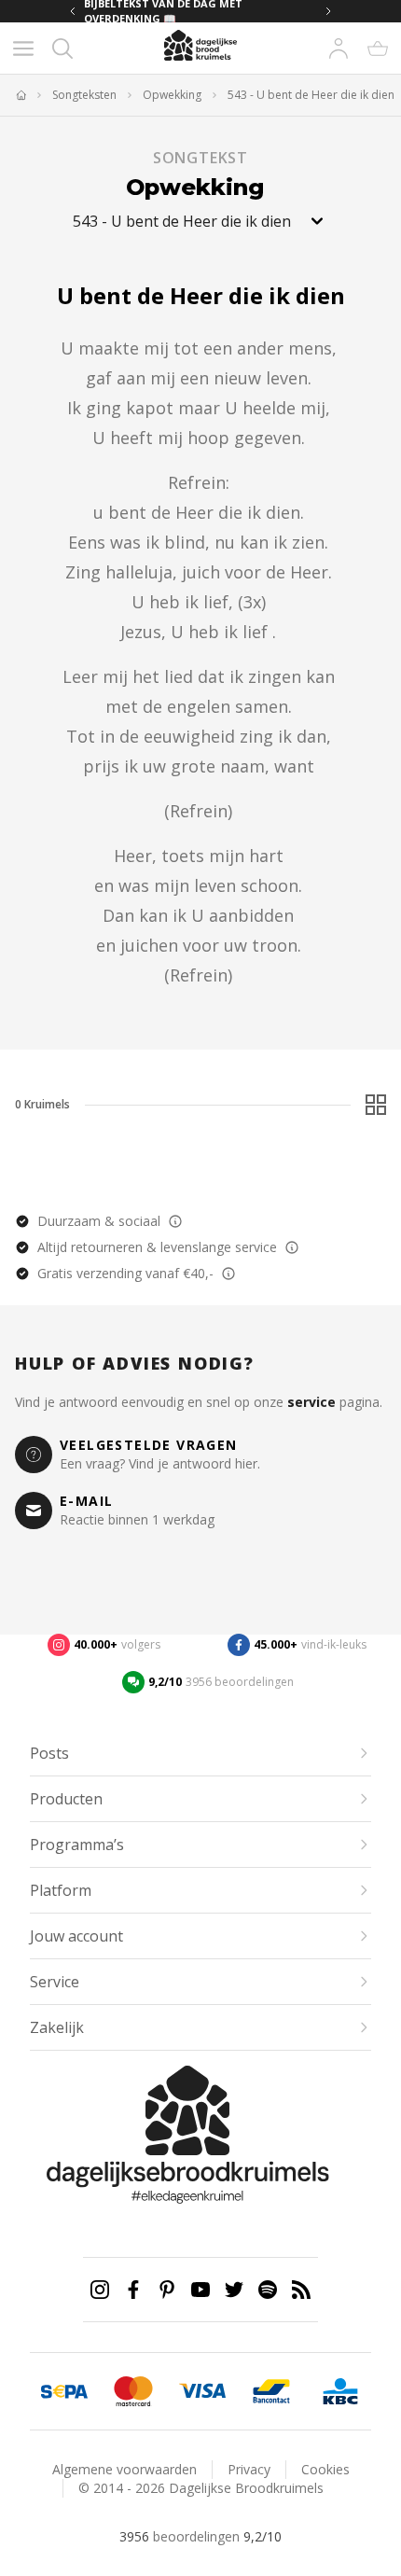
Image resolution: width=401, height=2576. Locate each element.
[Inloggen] (339, 49)
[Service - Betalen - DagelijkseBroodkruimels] (64, 2391)
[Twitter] (234, 2290)
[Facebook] (133, 2290)
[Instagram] (100, 2290)
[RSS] (301, 2290)
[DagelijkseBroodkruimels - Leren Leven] (21, 95)
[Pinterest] (167, 2290)
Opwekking (172, 95)
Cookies (325, 2469)
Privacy (249, 2469)
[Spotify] (268, 2290)
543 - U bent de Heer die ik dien (311, 95)
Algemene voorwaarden (124, 2469)
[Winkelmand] (378, 49)
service (311, 1402)
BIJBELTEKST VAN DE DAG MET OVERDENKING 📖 (163, 11)
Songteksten (84, 95)
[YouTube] (200, 2290)
